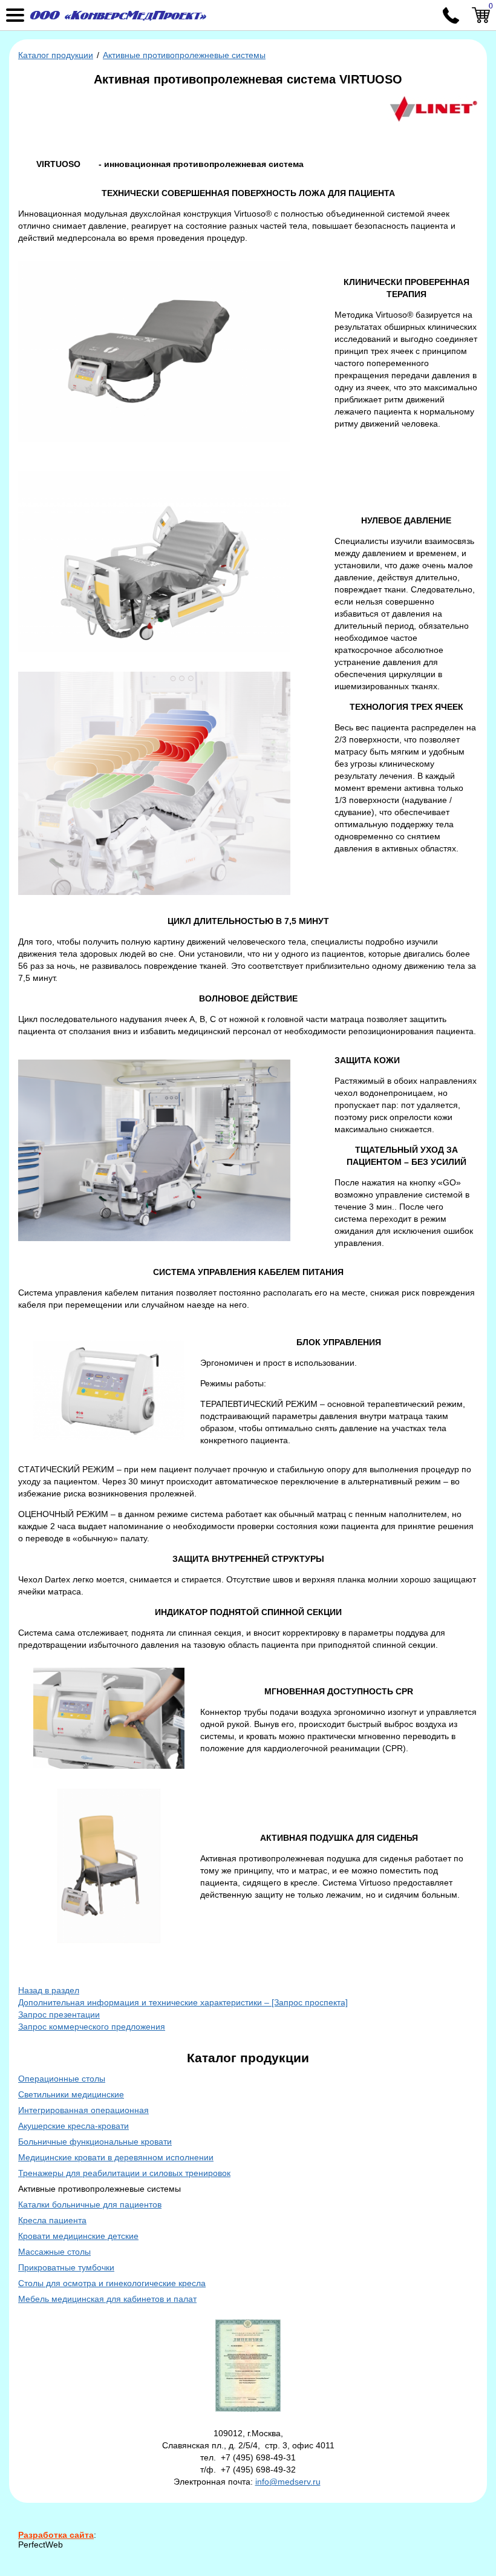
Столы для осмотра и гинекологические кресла (112, 2283)
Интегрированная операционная (83, 2110)
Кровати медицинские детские (78, 2236)
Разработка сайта (56, 2535)
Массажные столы (54, 2252)
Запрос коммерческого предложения (92, 2027)
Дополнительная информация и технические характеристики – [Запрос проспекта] (183, 2002)
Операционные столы (62, 2079)
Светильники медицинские (71, 2094)
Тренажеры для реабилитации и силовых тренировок (124, 2173)
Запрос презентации (59, 2014)
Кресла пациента (52, 2220)
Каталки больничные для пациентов (90, 2204)
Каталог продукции (56, 55)
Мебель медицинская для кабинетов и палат (107, 2299)
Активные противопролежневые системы (184, 55)
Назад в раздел (49, 1990)
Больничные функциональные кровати (95, 2142)
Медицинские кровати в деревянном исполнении (116, 2157)
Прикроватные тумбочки (66, 2267)
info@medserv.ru (288, 2482)
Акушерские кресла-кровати (73, 2126)
